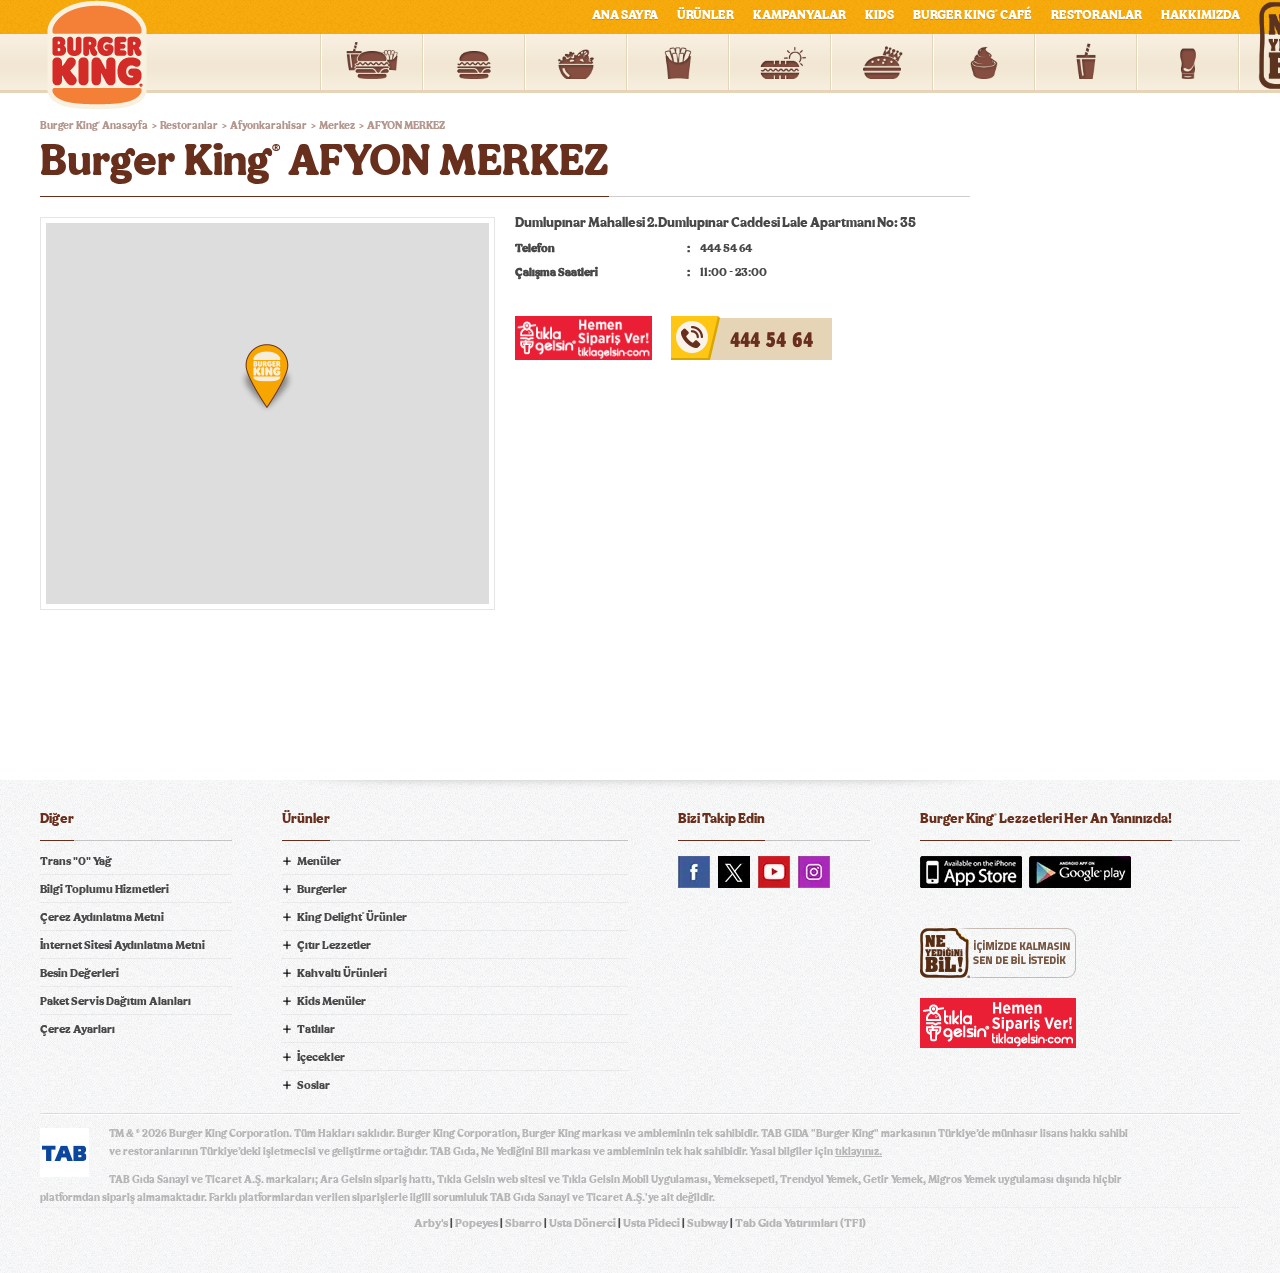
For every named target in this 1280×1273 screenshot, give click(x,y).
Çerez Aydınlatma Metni (102, 917)
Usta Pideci (651, 1223)
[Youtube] (774, 872)
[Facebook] (694, 872)
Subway (707, 1223)
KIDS (879, 15)
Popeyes (476, 1223)
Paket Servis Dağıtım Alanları (115, 1001)
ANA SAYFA (625, 15)
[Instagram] (814, 872)
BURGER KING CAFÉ (972, 15)
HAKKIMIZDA (1200, 15)
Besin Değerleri (79, 973)
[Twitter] (734, 872)
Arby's (431, 1223)
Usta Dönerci (582, 1223)
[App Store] (971, 872)
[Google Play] (1080, 872)
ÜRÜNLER (705, 15)
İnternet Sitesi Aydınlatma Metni (122, 945)
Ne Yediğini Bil (998, 953)
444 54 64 (703, 328)
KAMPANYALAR (799, 15)
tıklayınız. (858, 1151)
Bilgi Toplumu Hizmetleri (104, 889)
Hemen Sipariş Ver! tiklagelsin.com (998, 1023)
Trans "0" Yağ (76, 861)
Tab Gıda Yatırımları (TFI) (800, 1223)
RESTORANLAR (1096, 15)
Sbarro (523, 1223)
